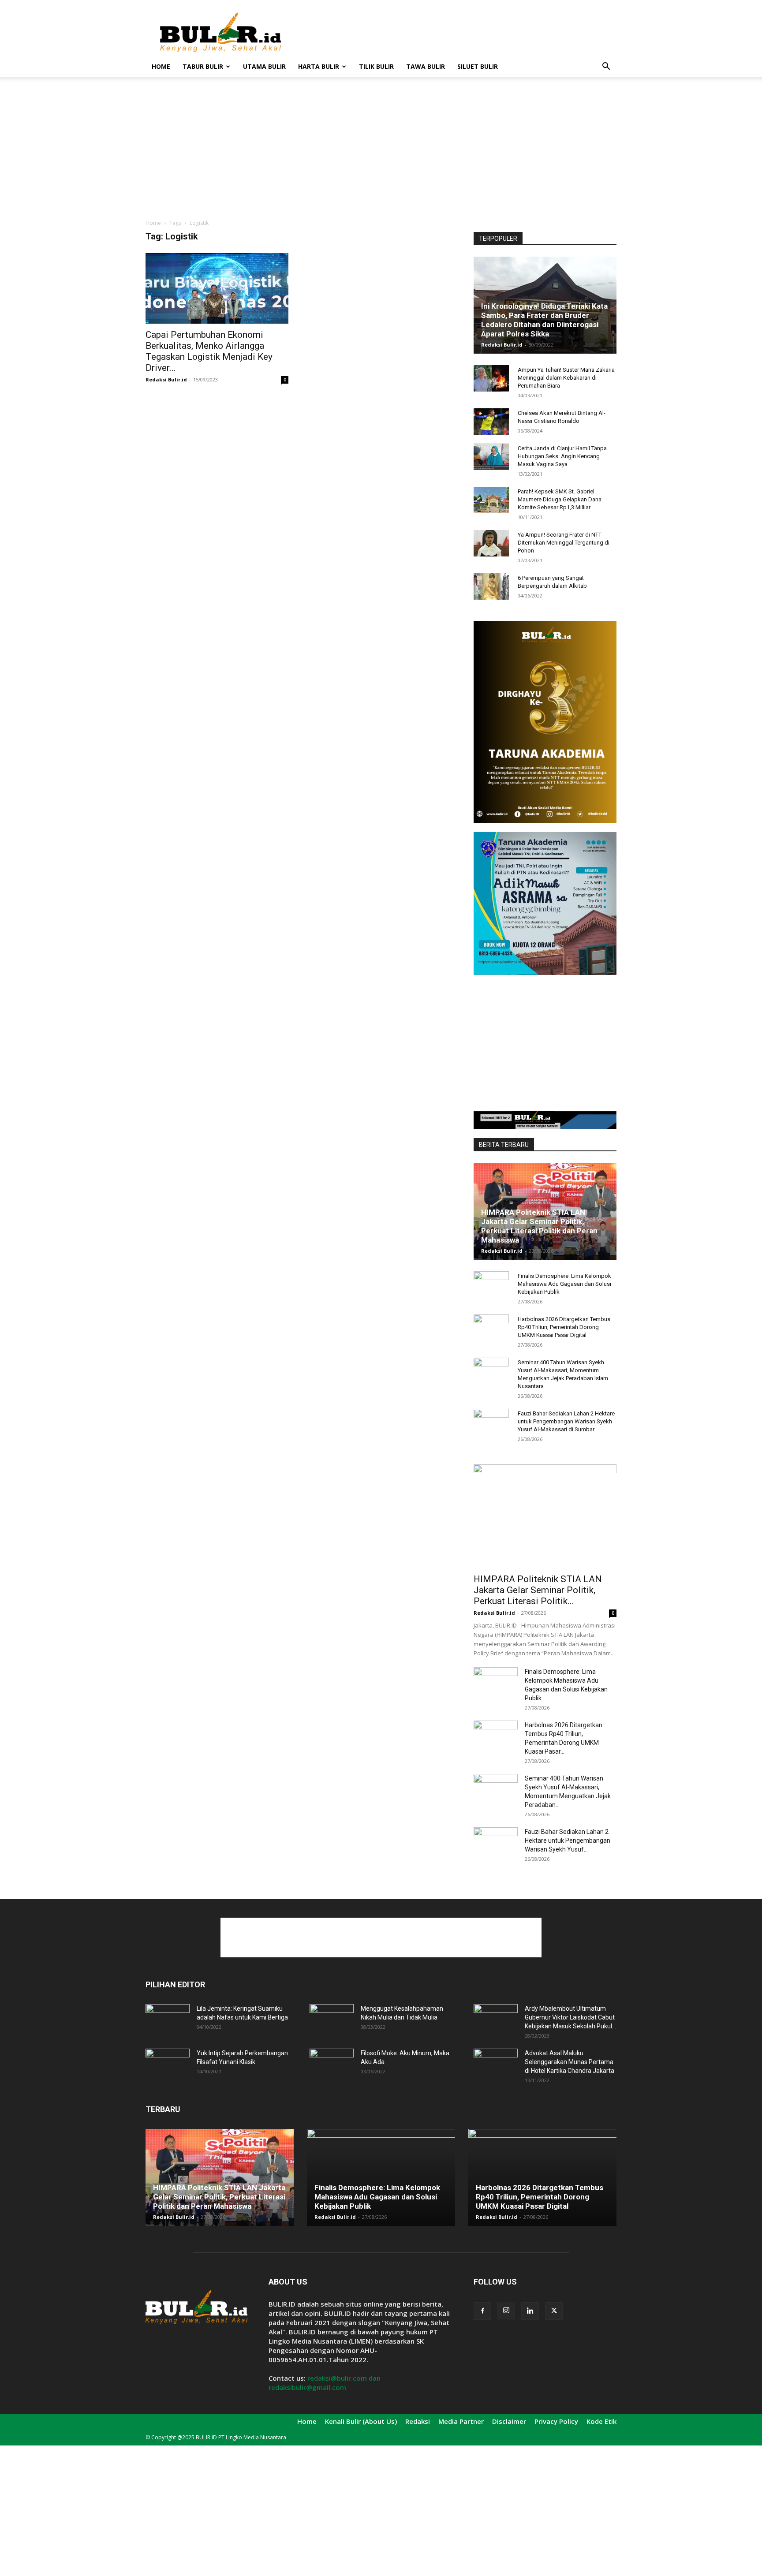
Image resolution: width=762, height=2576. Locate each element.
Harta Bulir (319, 66)
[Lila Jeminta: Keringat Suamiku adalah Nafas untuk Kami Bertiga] (168, 2020)
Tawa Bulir (426, 66)
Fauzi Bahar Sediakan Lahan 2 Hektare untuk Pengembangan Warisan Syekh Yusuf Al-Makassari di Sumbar (566, 1421)
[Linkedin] (530, 2311)
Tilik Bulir (376, 66)
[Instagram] (506, 2311)
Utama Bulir (264, 66)
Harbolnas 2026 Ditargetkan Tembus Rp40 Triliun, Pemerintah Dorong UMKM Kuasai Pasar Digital (564, 1327)
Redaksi (418, 2421)
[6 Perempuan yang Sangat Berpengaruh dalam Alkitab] (491, 586)
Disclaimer (509, 2421)
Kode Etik (601, 2421)
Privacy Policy (556, 2421)
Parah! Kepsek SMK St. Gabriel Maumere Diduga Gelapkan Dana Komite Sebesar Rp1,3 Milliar (560, 499)
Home (161, 66)
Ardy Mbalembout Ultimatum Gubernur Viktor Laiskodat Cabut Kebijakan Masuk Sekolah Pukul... (570, 2017)
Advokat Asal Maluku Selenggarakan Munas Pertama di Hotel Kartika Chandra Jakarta (570, 2062)
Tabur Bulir (203, 66)
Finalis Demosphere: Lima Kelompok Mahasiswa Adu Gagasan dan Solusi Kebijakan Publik (564, 1284)
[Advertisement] (456, 32)
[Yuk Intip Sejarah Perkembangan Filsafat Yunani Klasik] (168, 2064)
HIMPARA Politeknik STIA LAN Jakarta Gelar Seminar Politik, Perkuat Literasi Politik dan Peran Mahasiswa (539, 1226)
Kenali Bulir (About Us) (361, 2421)
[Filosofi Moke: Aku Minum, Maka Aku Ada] (332, 2064)
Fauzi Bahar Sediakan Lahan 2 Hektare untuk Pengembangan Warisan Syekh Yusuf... (568, 1841)
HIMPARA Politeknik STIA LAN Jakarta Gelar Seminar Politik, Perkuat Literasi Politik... (538, 1590)
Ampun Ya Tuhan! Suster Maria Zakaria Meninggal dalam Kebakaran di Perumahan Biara (566, 378)
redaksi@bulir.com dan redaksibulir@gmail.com (325, 2383)
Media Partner (461, 2421)
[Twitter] (554, 2311)
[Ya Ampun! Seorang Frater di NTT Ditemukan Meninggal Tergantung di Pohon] (491, 543)
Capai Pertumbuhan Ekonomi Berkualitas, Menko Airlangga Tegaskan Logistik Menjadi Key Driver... (209, 351)
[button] (606, 67)
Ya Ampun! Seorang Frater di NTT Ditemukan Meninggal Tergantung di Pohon (564, 543)
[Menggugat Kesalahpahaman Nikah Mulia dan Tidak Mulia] (332, 2020)
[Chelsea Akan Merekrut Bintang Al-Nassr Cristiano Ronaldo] (491, 422)
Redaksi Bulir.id (166, 379)
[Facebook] (482, 2311)
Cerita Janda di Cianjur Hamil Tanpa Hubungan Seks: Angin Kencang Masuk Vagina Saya (562, 456)
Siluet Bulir (478, 66)
